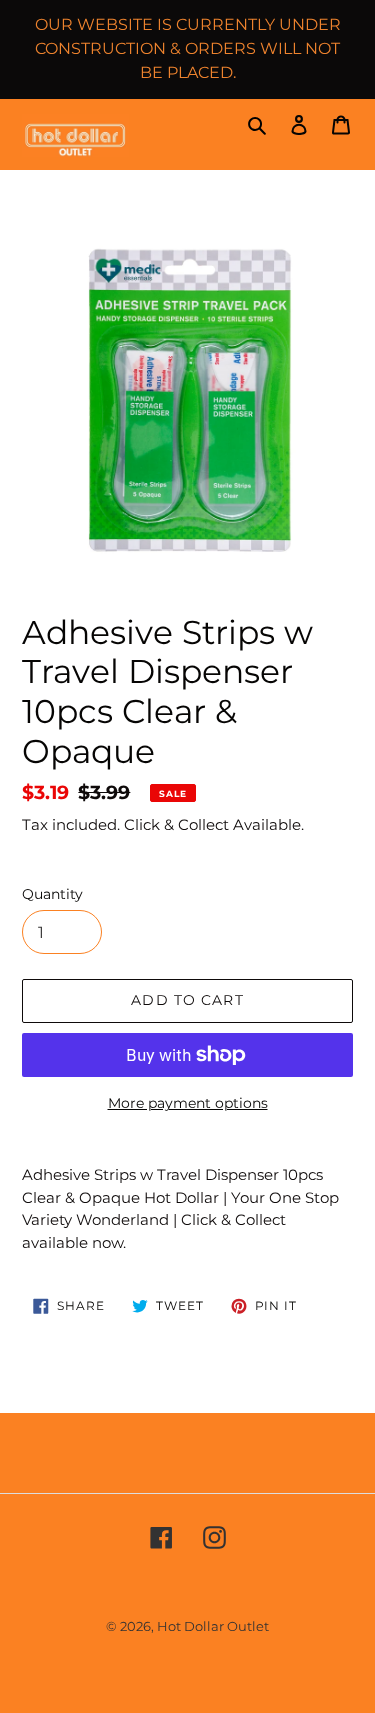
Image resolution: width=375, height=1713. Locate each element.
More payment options (188, 1103)
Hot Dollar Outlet (213, 1626)
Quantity (52, 894)
